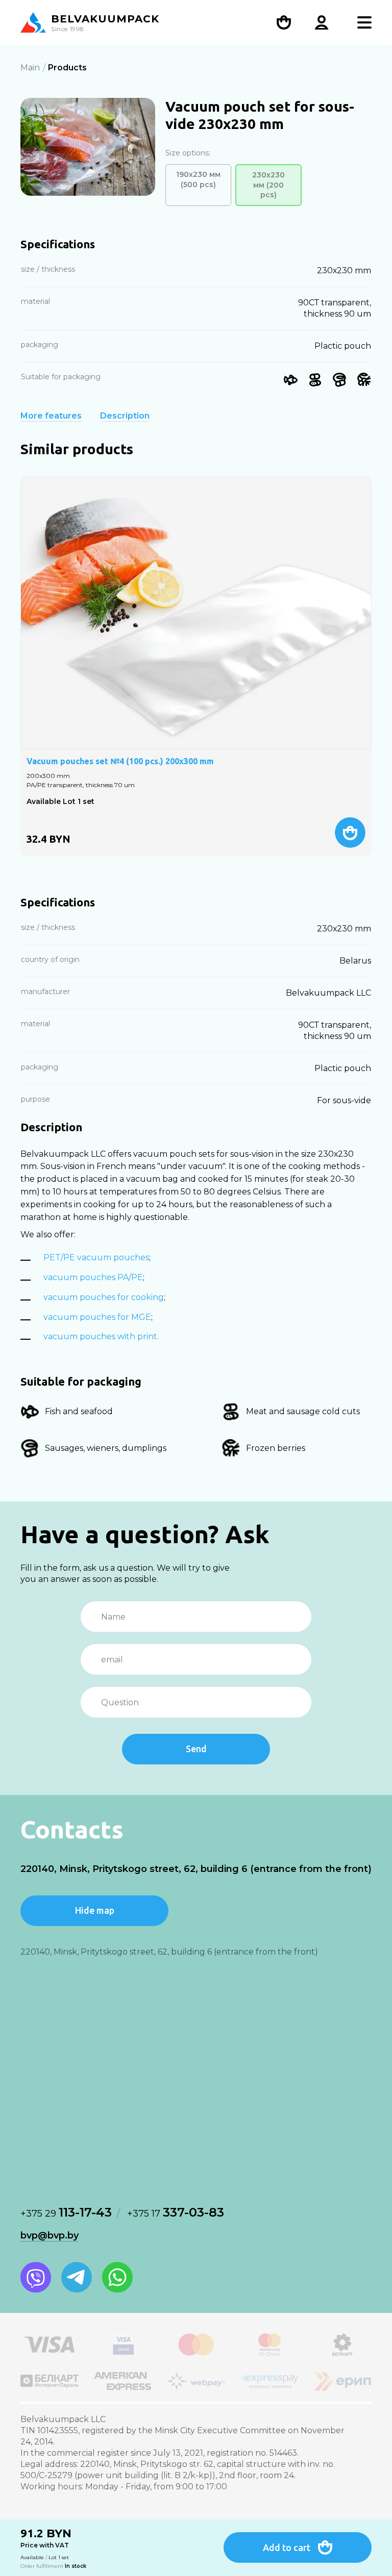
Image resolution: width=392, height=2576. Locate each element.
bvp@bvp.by (50, 2235)
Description (125, 416)
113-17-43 (66, 2212)
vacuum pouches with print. (101, 1336)
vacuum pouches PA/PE (93, 1277)
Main (30, 68)
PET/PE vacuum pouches (96, 1257)
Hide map (95, 1910)
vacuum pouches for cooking (104, 1297)
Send (196, 1749)
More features (51, 416)
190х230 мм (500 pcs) (198, 179)
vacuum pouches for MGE (97, 1317)
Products (67, 68)
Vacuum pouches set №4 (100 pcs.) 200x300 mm (120, 761)
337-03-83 (176, 2212)
